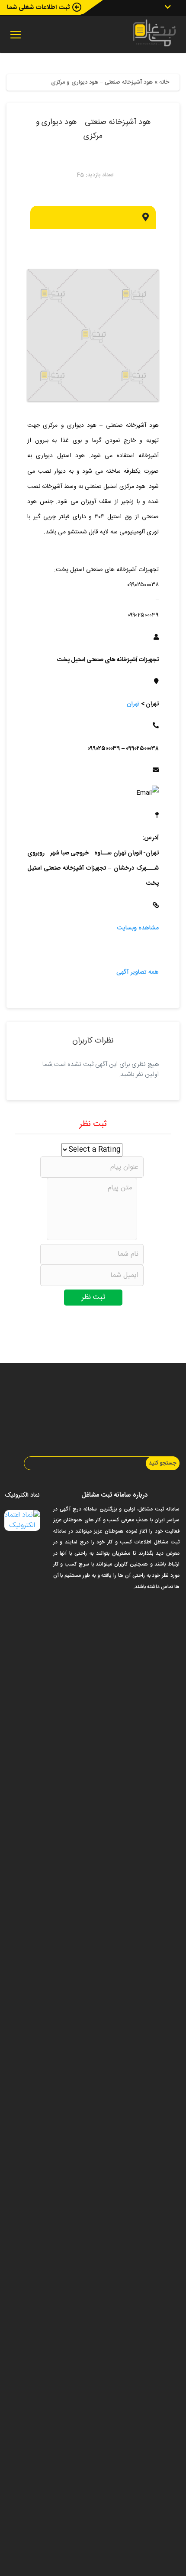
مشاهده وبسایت (138, 928)
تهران (133, 704)
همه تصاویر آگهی (138, 972)
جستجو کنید (163, 1463)
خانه (164, 82)
